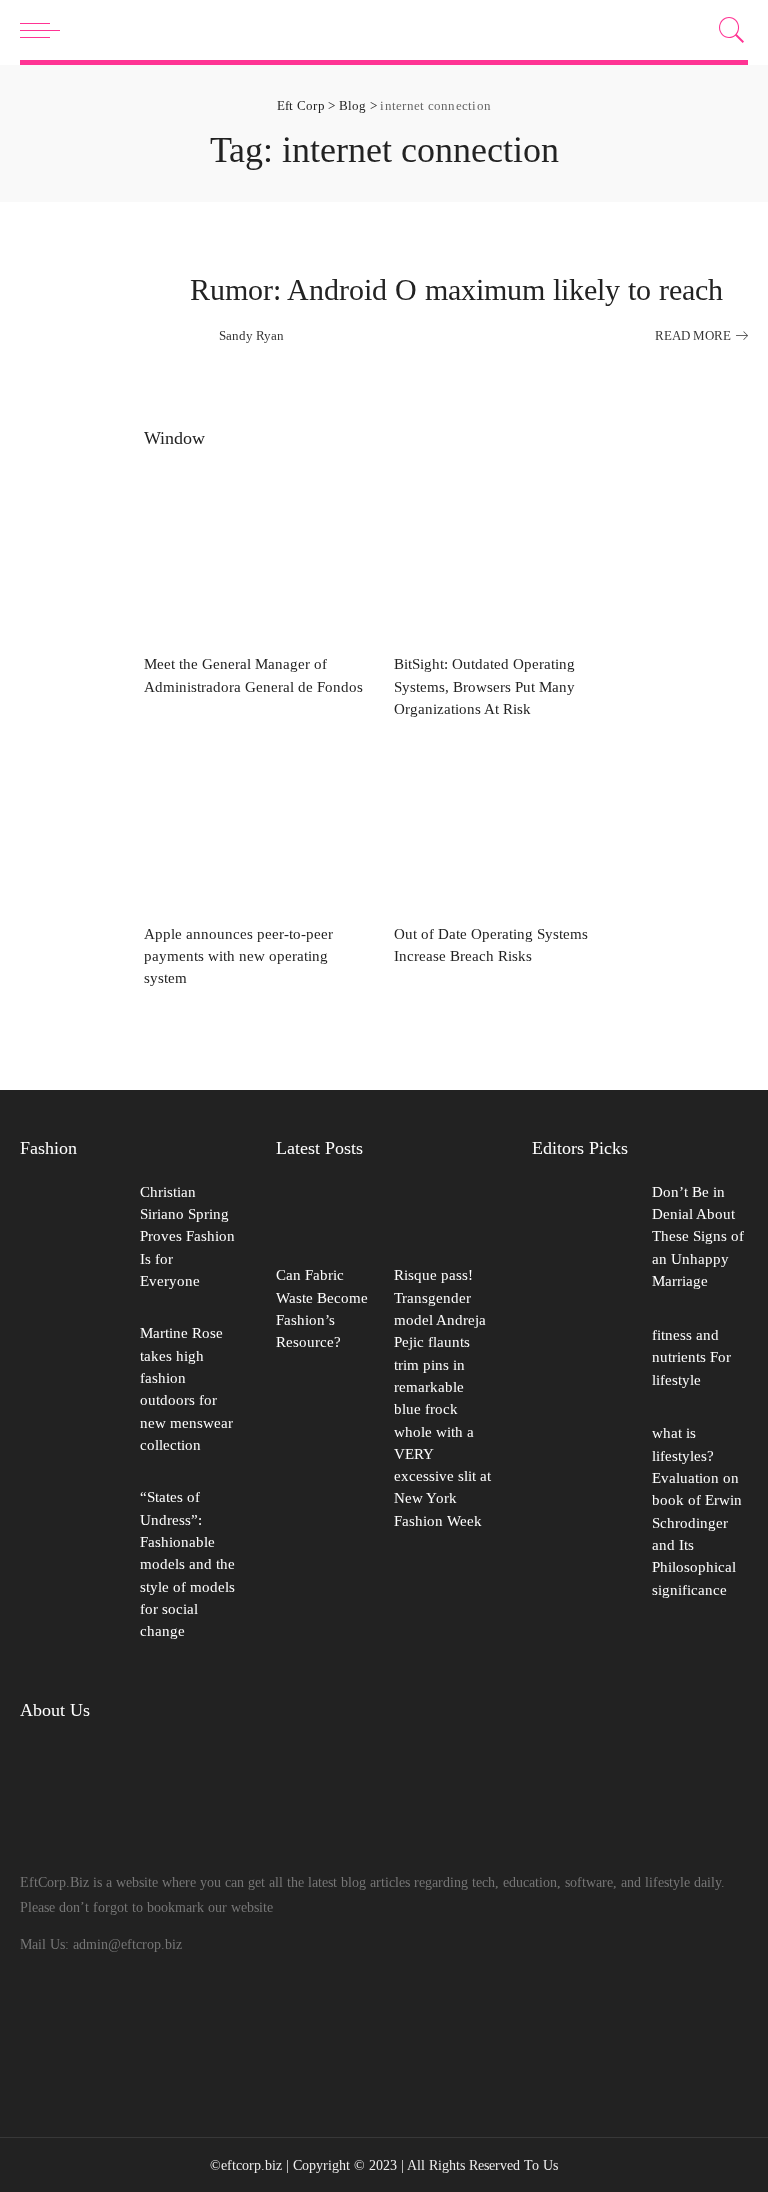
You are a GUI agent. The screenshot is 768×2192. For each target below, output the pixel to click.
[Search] (727, 30)
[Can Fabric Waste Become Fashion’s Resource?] (325, 1217)
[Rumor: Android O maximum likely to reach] (95, 308)
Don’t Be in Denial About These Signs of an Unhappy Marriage (698, 1236)
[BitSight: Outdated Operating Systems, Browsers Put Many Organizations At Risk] (509, 557)
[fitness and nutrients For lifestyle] (582, 1359)
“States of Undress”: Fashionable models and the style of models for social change (187, 1564)
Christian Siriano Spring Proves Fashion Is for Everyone (187, 1236)
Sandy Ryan (251, 335)
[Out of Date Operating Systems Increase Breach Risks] (509, 826)
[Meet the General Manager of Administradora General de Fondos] (259, 557)
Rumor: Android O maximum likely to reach (456, 289)
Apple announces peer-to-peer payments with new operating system (238, 956)
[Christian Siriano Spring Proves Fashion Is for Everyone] (70, 1239)
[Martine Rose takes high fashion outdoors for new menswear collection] (70, 1391)
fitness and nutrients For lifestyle (691, 1357)
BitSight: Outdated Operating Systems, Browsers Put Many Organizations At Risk (484, 686)
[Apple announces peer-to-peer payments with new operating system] (259, 826)
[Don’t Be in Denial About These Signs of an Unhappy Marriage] (582, 1239)
